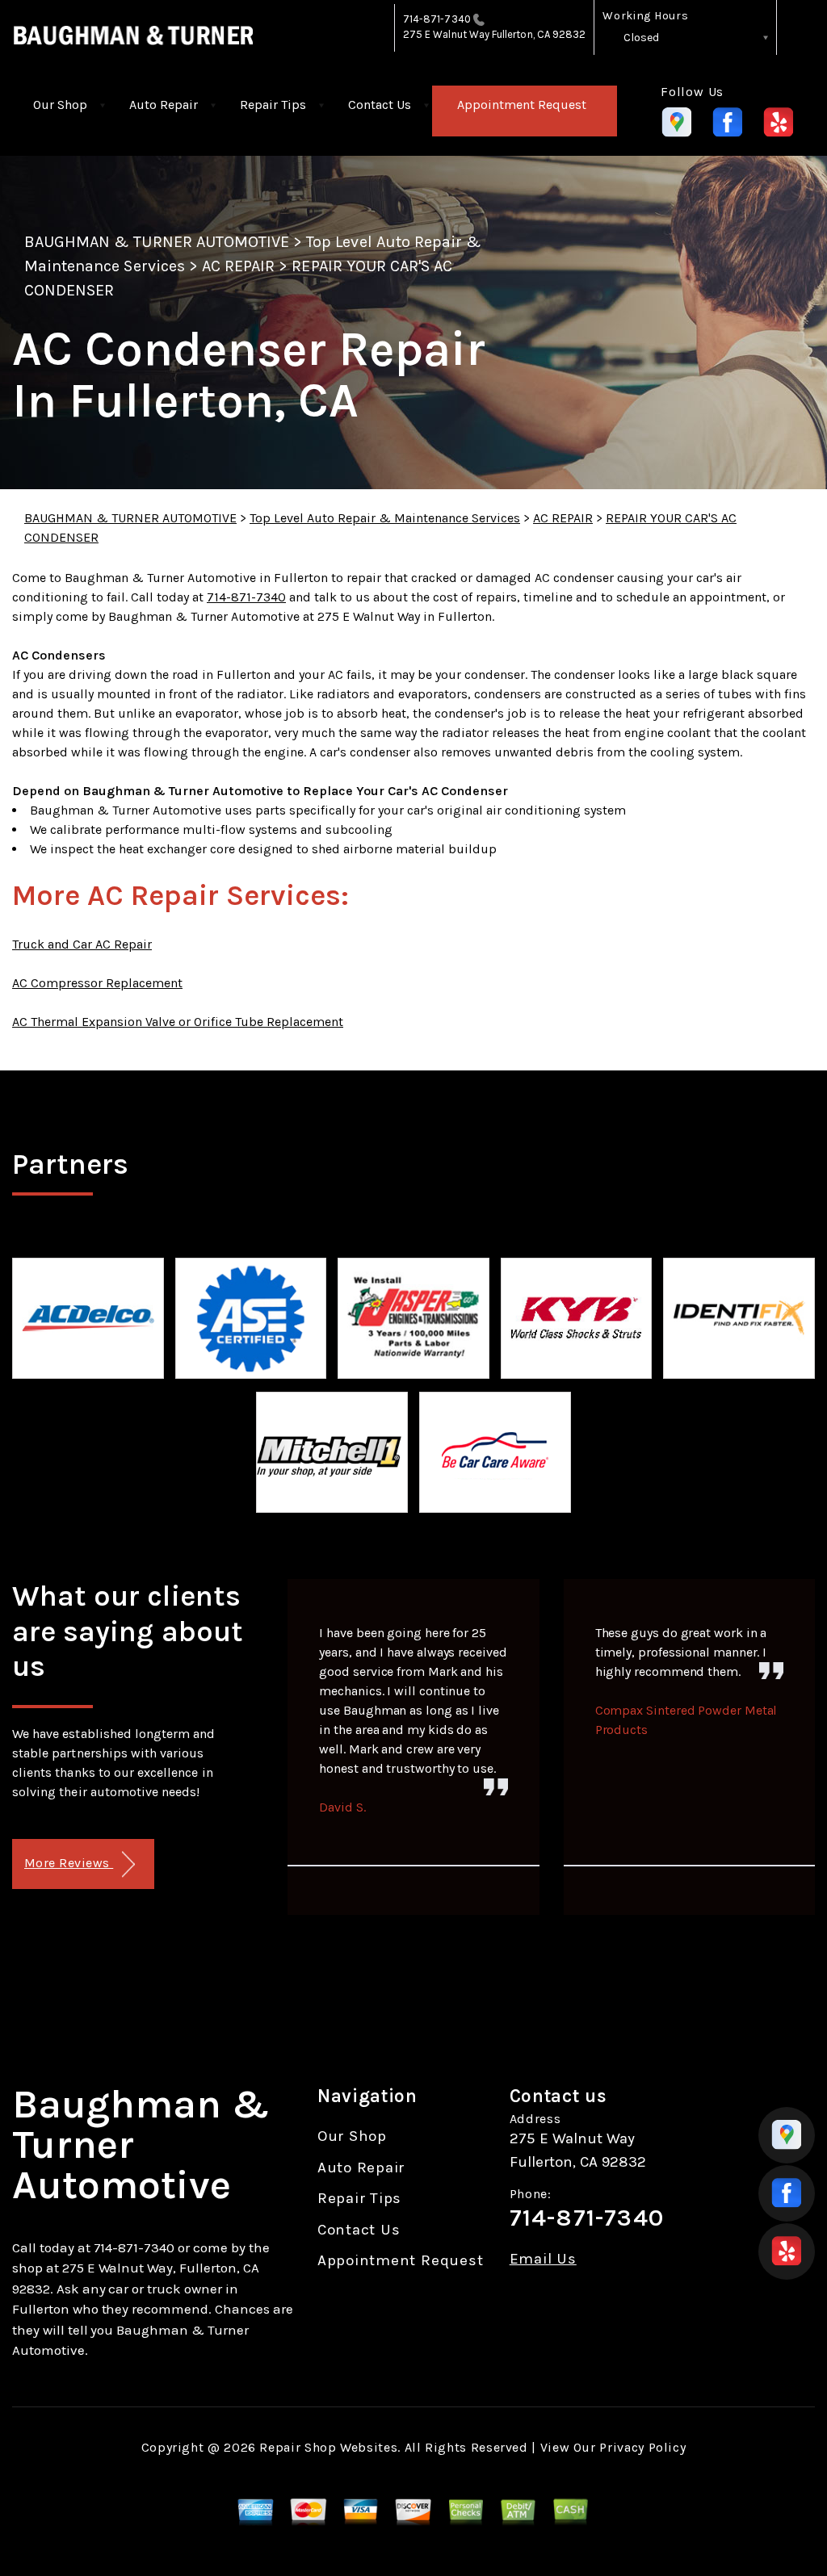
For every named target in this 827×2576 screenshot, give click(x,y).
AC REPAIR (238, 266)
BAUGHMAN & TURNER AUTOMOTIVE (157, 242)
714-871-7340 (437, 19)
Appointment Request (522, 105)
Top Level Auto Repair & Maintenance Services (385, 518)
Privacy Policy (642, 2447)
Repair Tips (273, 105)
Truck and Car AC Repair (82, 944)
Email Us (543, 2259)
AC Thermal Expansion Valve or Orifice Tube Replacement (178, 1022)
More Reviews (69, 1863)
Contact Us (380, 105)
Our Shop (60, 105)
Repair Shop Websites (328, 2447)
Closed (641, 38)
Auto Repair (164, 105)
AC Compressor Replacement (97, 983)
